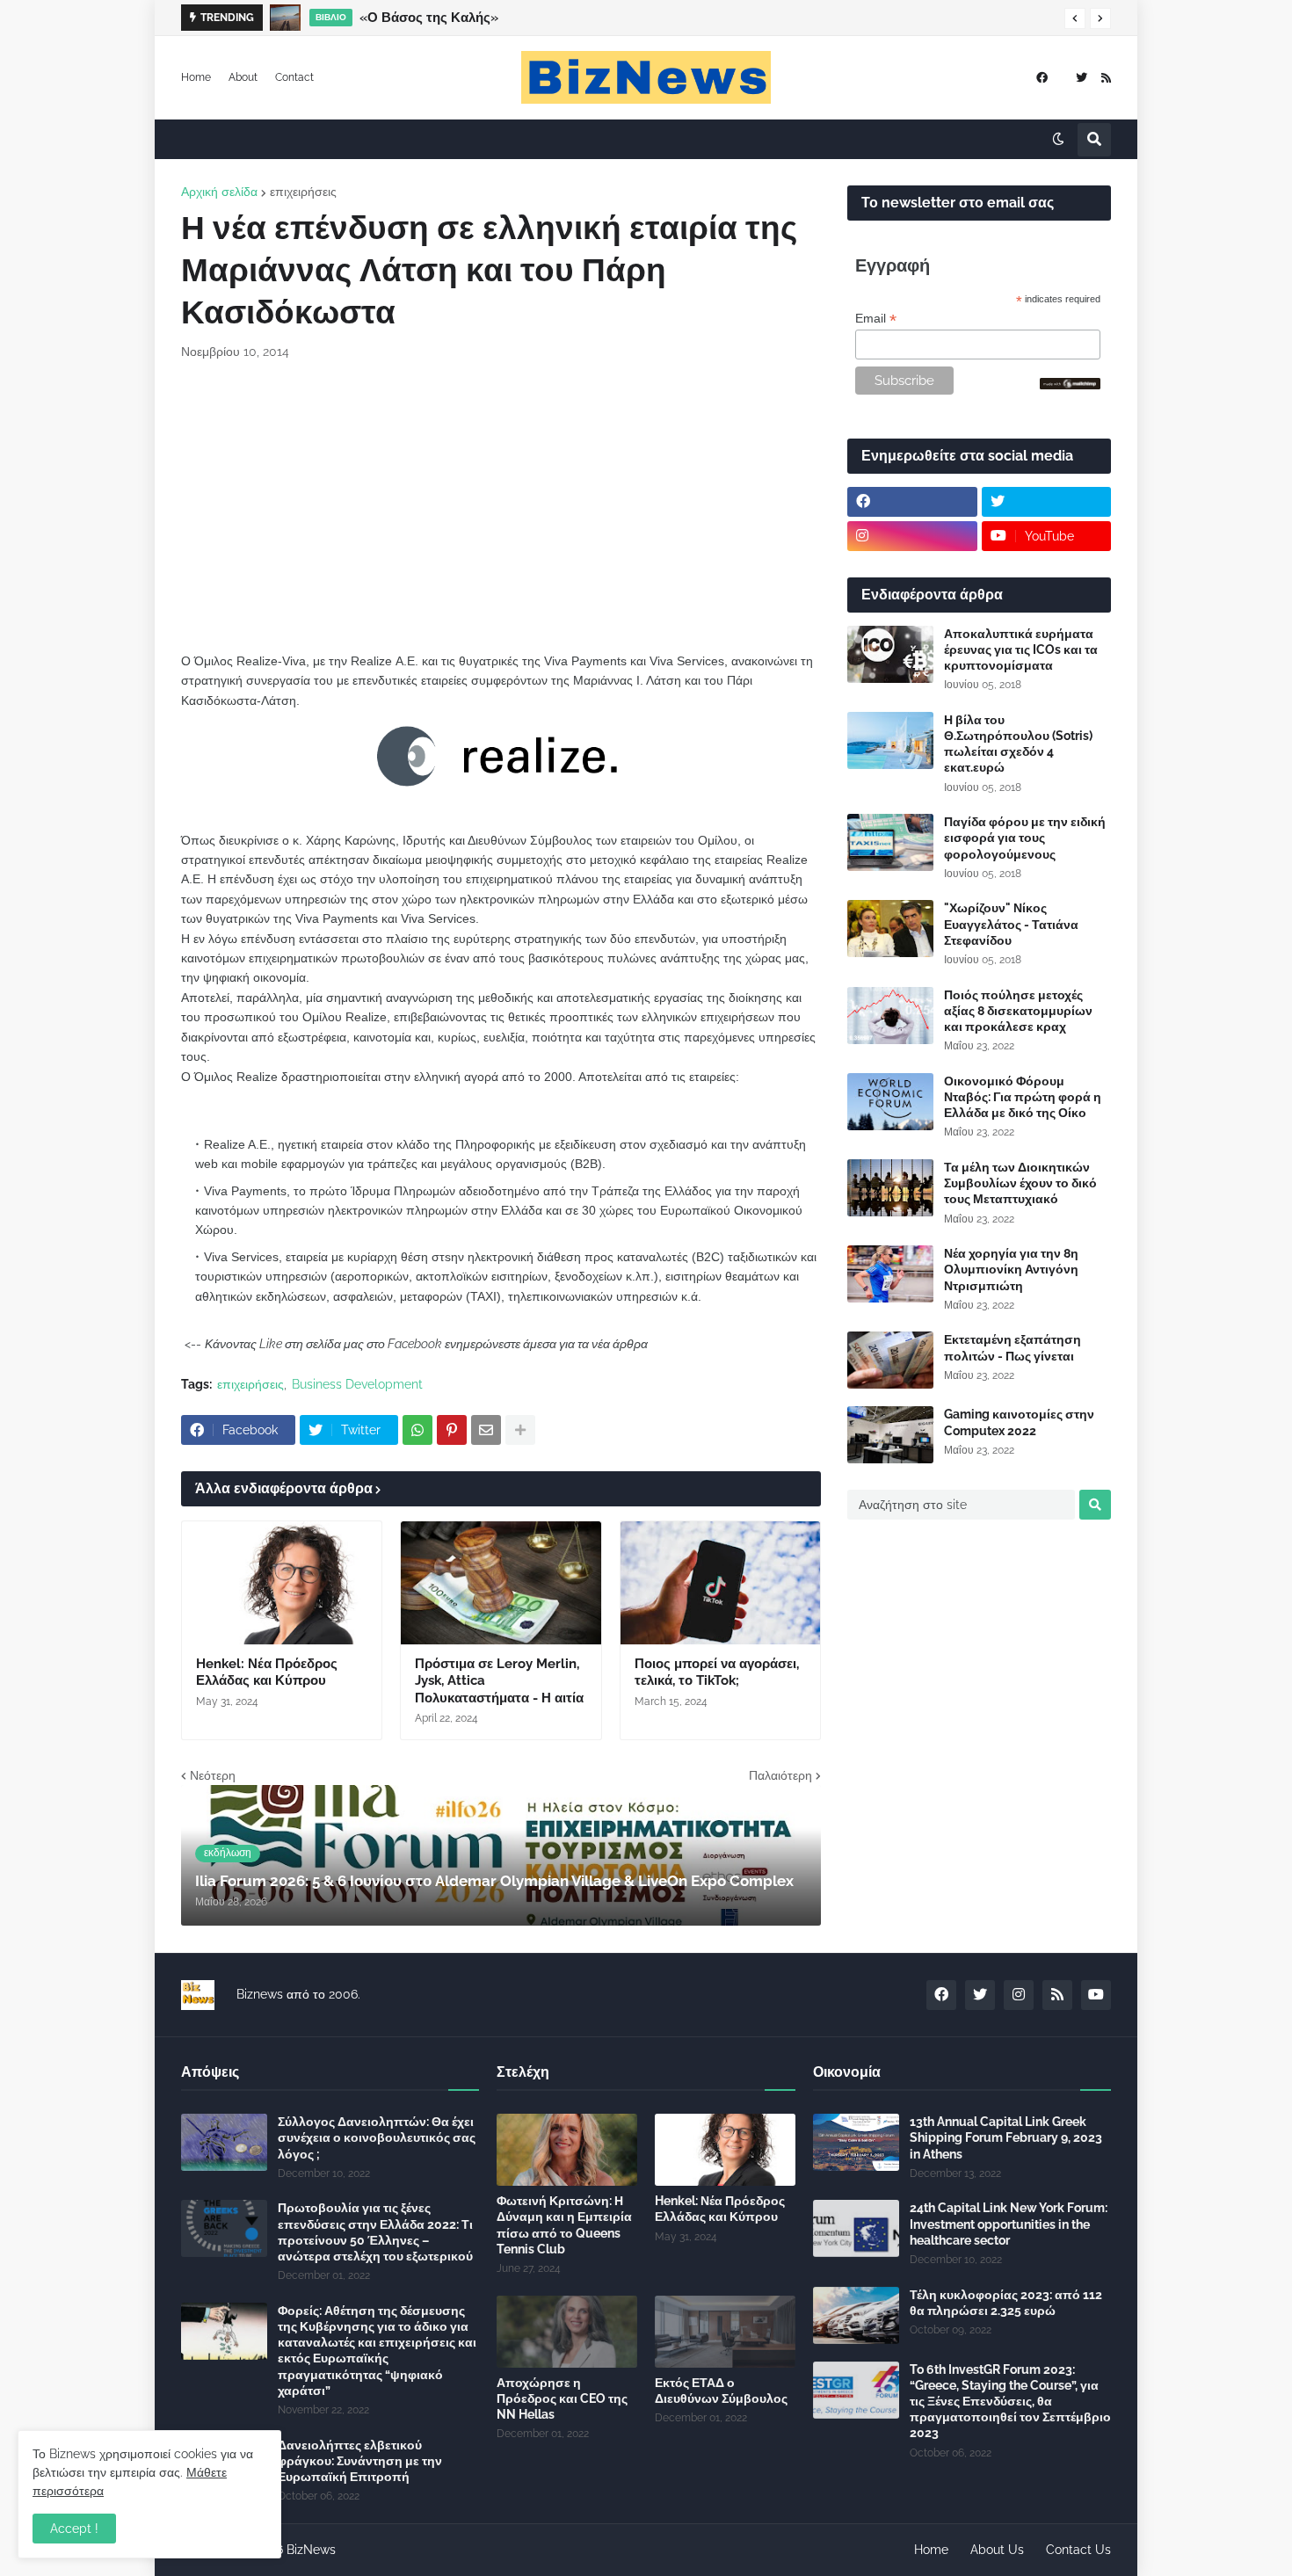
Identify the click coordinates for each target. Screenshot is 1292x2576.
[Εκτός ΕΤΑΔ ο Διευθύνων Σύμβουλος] (725, 2332)
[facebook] (1042, 78)
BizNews (311, 2550)
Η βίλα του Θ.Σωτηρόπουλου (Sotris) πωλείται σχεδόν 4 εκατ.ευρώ (1018, 744)
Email (876, 319)
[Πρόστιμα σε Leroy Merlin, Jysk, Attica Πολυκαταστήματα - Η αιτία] (501, 1583)
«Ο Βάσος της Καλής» (429, 18)
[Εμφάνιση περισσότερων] (520, 1430)
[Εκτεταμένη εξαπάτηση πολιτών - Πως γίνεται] (890, 1360)
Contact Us (1078, 2550)
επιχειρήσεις (303, 192)
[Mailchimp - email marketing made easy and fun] (1071, 385)
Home (196, 77)
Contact (294, 77)
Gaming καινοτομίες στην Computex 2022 (1019, 1422)
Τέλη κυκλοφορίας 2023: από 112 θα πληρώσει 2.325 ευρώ (1006, 2303)
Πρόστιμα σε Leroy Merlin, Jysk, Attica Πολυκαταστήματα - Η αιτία (499, 1681)
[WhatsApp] (417, 1430)
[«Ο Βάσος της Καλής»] (285, 18)
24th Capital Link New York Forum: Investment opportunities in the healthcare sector (1009, 2224)
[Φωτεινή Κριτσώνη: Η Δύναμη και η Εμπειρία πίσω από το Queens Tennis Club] (567, 2150)
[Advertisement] (501, 506)
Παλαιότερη (780, 1775)
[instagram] (912, 536)
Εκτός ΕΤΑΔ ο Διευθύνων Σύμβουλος (721, 2391)
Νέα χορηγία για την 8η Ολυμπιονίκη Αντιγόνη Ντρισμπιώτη (1011, 1269)
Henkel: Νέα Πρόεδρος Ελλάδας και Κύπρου (267, 1673)
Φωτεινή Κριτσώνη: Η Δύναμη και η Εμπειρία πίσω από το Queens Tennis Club (564, 2225)
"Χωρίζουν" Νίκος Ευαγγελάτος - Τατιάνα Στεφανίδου (1011, 924)
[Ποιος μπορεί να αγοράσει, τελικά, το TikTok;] (720, 1583)
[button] (1075, 18)
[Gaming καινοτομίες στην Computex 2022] (890, 1435)
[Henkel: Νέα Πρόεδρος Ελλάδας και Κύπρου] (282, 1583)
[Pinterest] (452, 1430)
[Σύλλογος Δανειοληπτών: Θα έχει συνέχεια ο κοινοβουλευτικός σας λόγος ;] (224, 2142)
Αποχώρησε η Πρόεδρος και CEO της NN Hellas (562, 2398)
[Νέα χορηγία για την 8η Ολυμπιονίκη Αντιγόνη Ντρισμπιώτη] (890, 1274)
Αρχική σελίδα (219, 192)
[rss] (1106, 78)
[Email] (486, 1430)
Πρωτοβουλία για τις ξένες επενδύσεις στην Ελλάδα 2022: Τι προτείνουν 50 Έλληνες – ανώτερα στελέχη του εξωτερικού (375, 2232)
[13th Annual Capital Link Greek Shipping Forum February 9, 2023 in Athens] (856, 2142)
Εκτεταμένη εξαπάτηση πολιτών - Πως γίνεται (1013, 1347)
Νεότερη (213, 1775)
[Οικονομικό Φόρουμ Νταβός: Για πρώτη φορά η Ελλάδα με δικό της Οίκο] (890, 1102)
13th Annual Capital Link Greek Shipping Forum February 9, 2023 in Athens (1006, 2137)
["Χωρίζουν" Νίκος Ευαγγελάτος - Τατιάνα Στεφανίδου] (890, 929)
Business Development (357, 1384)
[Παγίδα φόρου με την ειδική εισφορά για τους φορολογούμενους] (890, 842)
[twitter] (1082, 78)
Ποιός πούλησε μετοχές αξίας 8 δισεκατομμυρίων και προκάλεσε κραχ (1018, 1011)
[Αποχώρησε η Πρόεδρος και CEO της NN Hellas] (567, 2332)
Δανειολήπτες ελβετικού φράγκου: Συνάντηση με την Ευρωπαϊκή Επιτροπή (360, 2461)
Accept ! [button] (74, 2529)
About (243, 77)
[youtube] (1096, 1995)
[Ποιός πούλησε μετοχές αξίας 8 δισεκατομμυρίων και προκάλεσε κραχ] (890, 1016)
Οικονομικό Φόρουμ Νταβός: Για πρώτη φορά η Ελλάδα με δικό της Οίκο (1023, 1097)
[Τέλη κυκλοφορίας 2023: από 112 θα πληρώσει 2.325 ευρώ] (856, 2315)
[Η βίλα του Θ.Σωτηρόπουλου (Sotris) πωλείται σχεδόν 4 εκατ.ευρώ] (890, 740)
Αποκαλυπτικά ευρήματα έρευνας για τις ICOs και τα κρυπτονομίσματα (1021, 649)
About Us (997, 2550)
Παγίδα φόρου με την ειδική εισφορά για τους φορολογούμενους (1025, 838)
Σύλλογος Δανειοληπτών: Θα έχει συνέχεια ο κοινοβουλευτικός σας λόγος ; (377, 2137)
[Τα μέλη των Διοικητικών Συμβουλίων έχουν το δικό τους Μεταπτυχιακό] (890, 1188)
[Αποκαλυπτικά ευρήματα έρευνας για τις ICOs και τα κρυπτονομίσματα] (890, 654)
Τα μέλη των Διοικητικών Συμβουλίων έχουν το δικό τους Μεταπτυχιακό (1020, 1183)
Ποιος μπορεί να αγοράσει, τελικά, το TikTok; (717, 1673)
